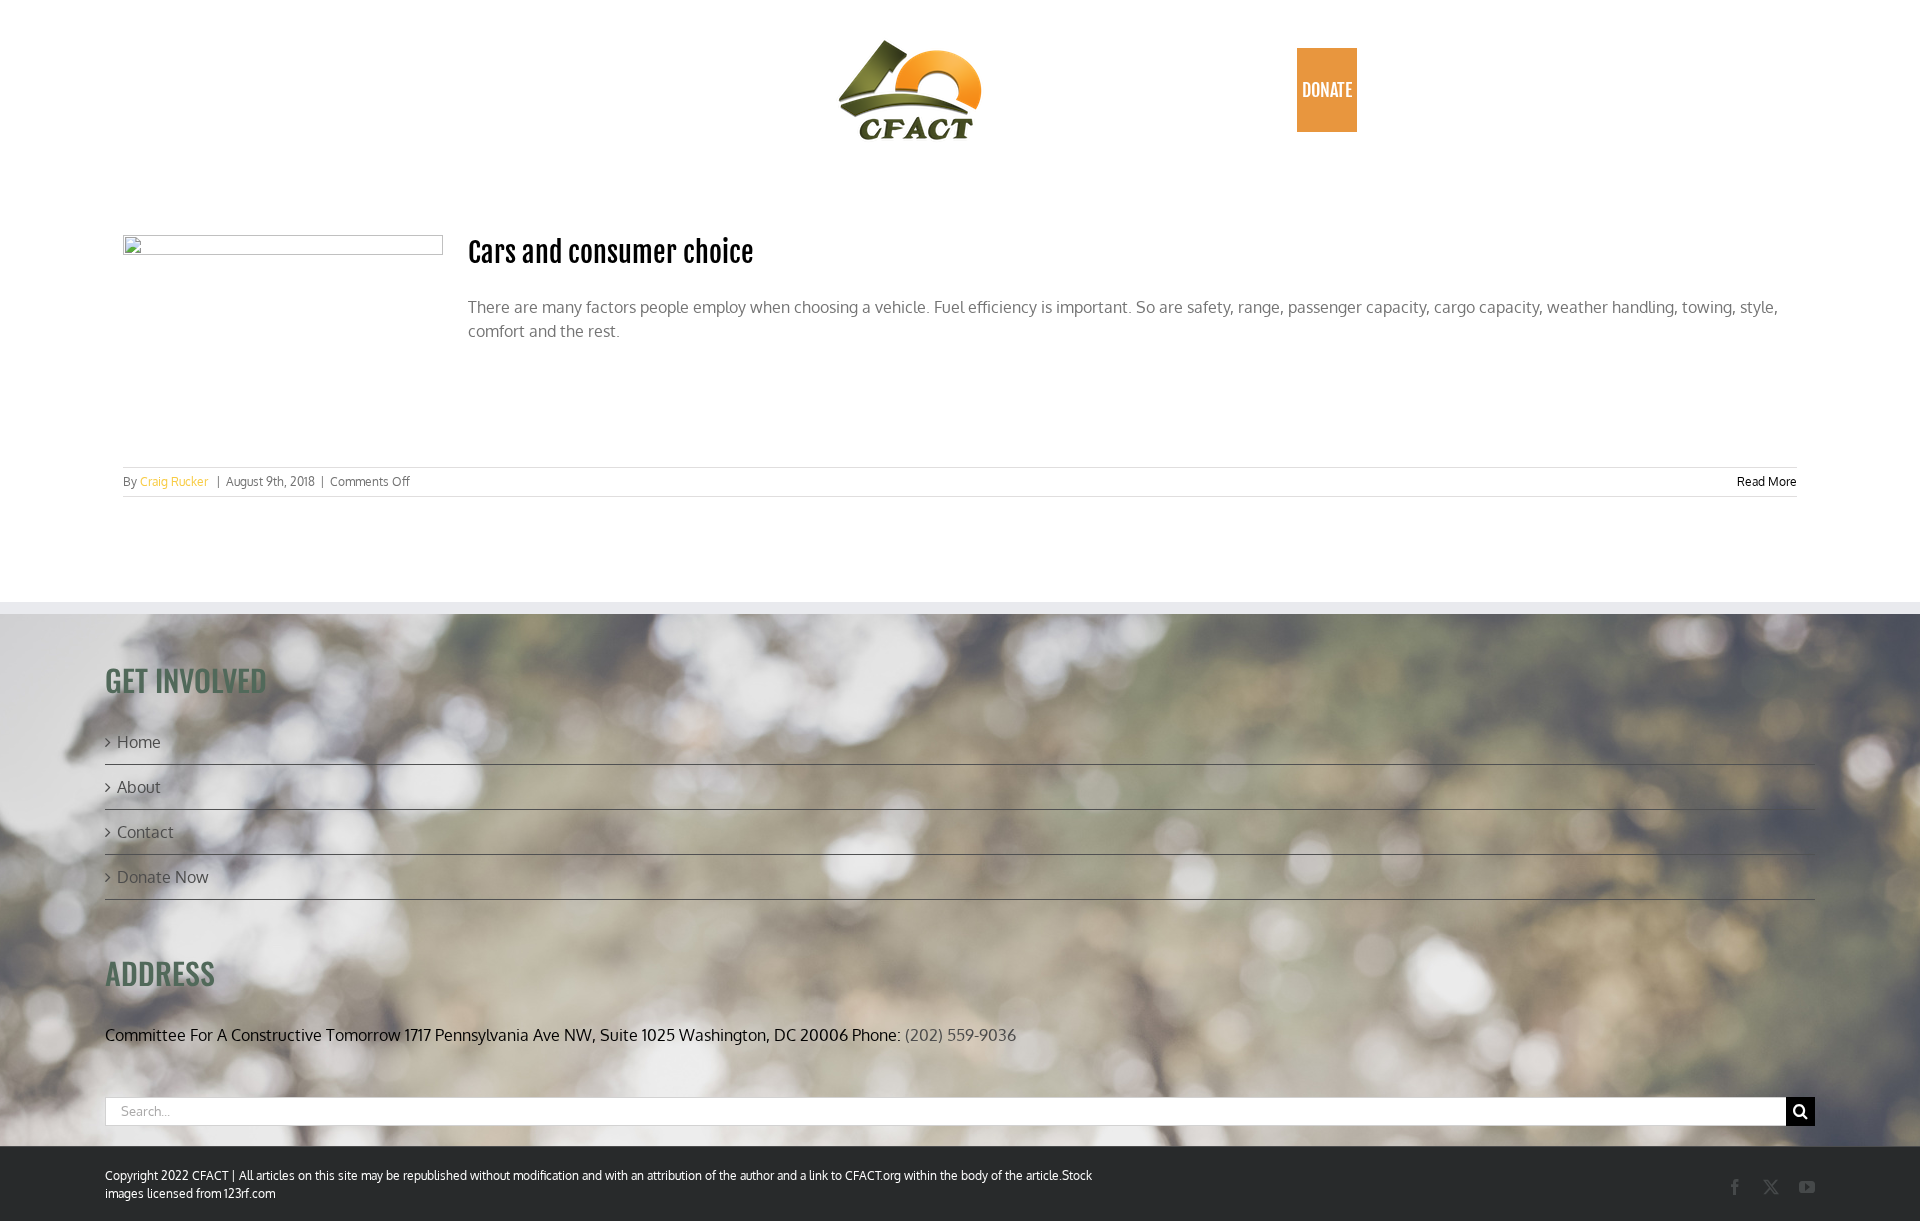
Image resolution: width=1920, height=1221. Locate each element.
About (139, 787)
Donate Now (163, 877)
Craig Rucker (174, 481)
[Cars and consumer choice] (283, 341)
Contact (145, 832)
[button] (1378, 90)
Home (139, 742)
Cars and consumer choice (611, 252)
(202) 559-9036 (960, 1035)
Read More (1767, 481)
